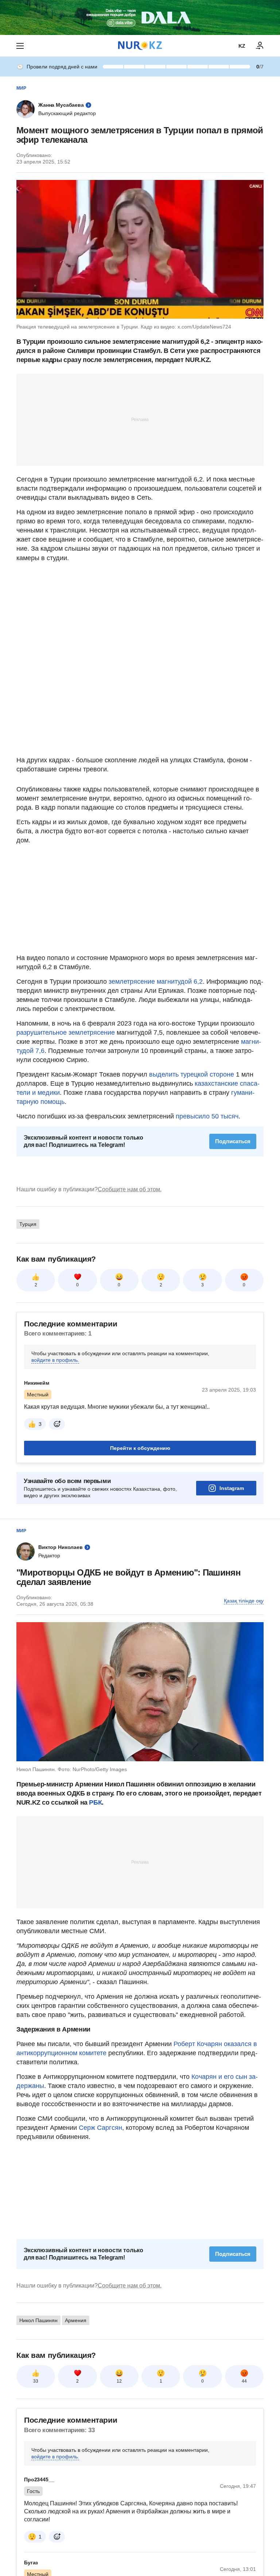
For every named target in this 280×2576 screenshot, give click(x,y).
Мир (21, 88)
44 (244, 2381)
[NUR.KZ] (140, 46)
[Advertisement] (140, 419)
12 (119, 2381)
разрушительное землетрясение (66, 1033)
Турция (28, 1224)
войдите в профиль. (55, 1360)
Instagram (232, 1488)
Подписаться (233, 1141)
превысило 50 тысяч (207, 1116)
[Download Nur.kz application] (140, 17)
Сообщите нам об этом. (130, 1189)
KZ (242, 46)
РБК (95, 1802)
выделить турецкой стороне (192, 1074)
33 (36, 2381)
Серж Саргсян (100, 2128)
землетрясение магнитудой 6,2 (156, 982)
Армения (76, 2320)
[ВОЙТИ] (260, 46)
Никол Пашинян (38, 2320)
